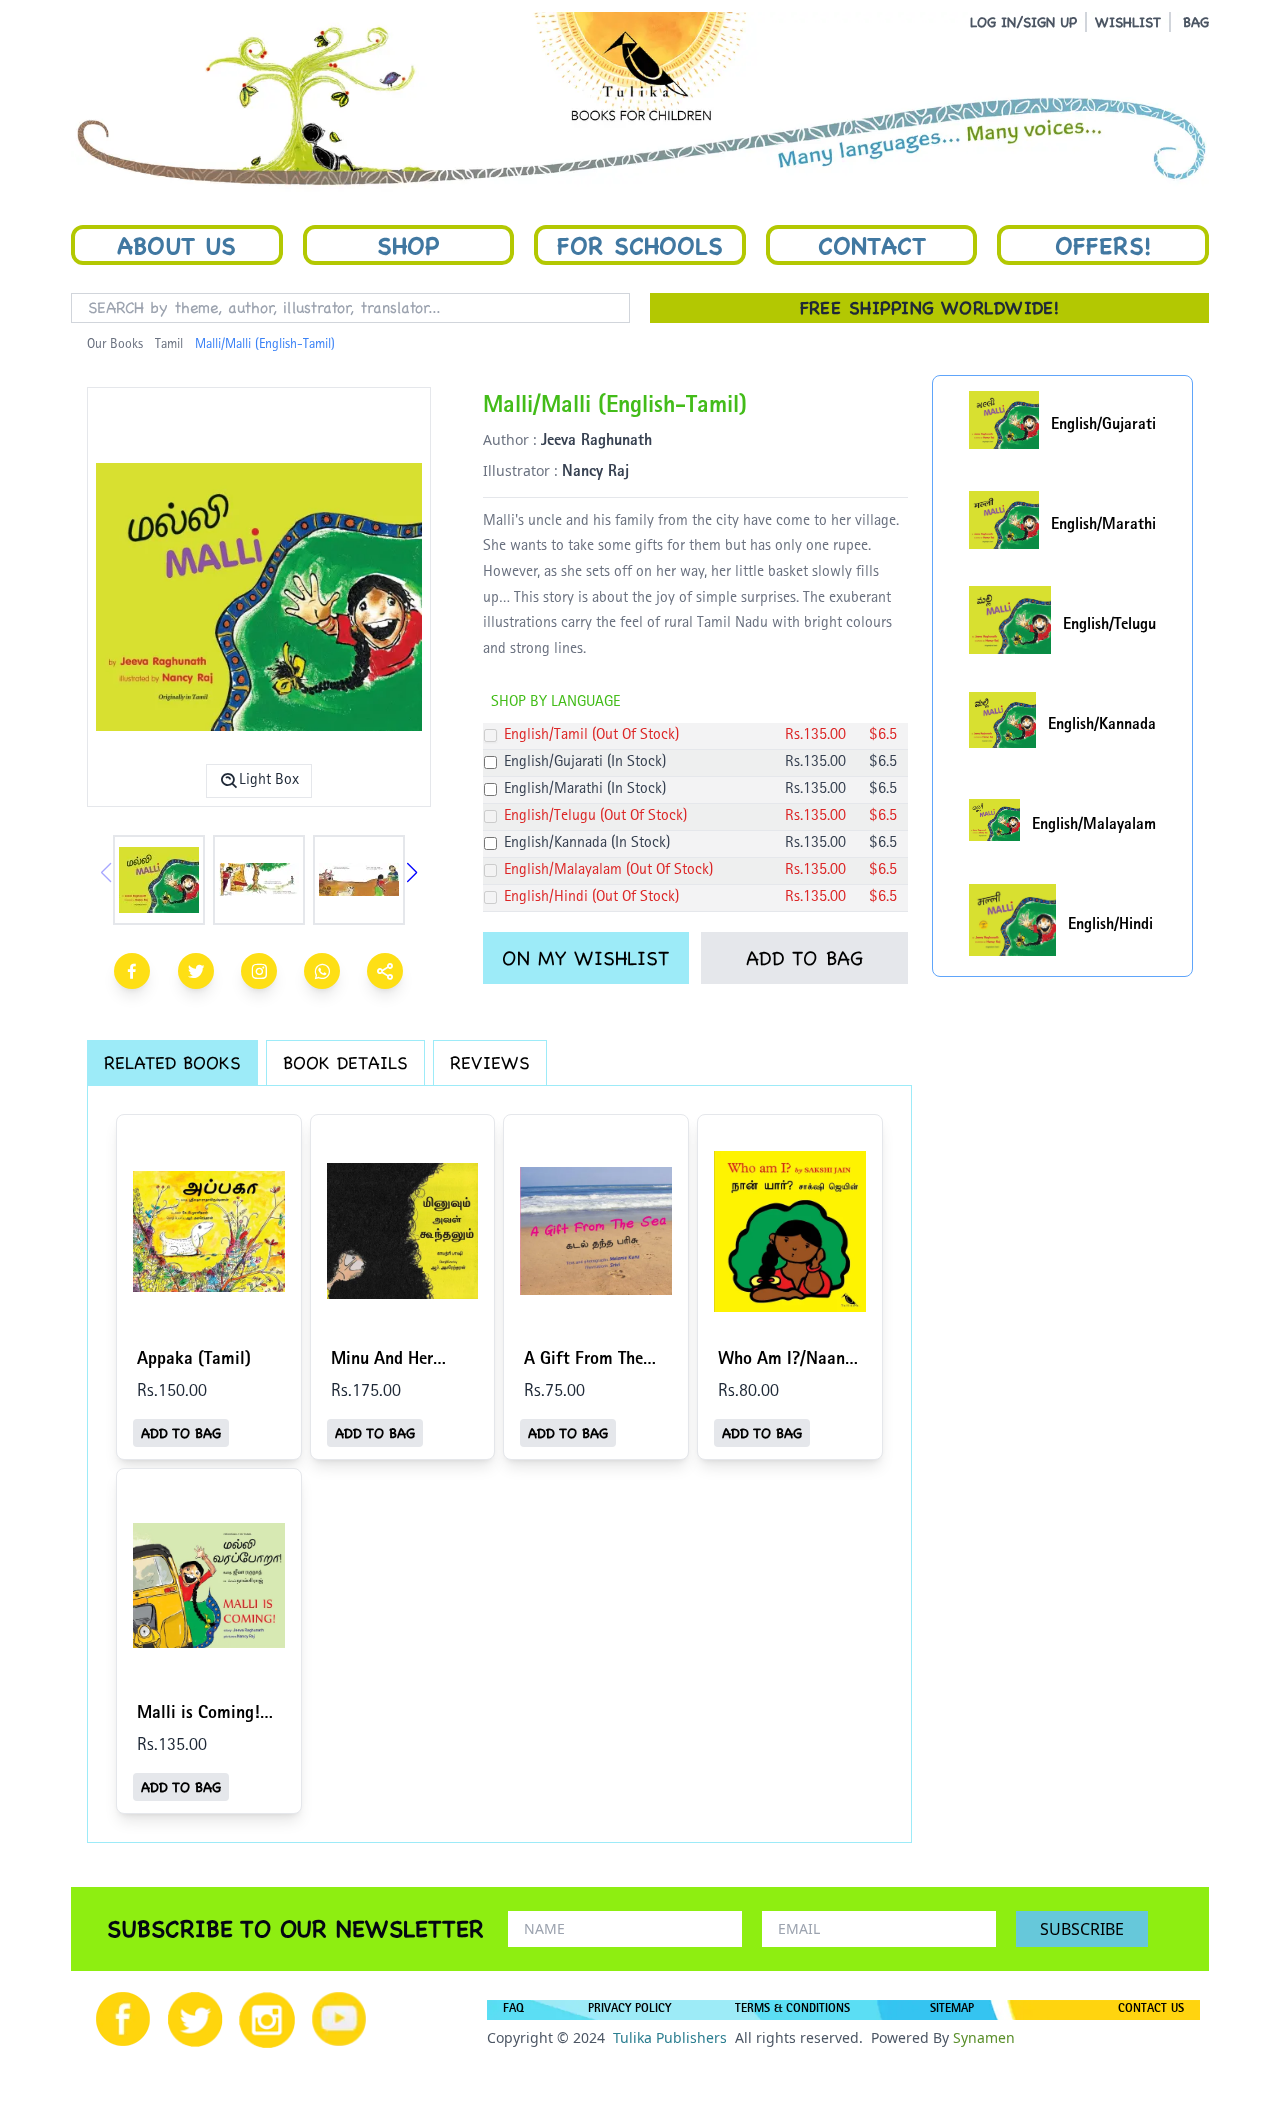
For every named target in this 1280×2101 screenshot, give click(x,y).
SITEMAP (952, 2010)
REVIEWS (490, 1062)
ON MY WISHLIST (585, 958)
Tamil (169, 345)
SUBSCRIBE (1082, 1929)
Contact (872, 245)
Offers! (1103, 245)
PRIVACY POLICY (629, 2010)
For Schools (640, 245)
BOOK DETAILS (345, 1062)
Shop (408, 245)
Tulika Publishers (670, 2037)
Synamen (984, 2037)
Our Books (115, 345)
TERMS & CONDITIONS (792, 2010)
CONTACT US (1151, 2010)
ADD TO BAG (804, 958)
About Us (176, 245)
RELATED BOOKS (172, 1062)
